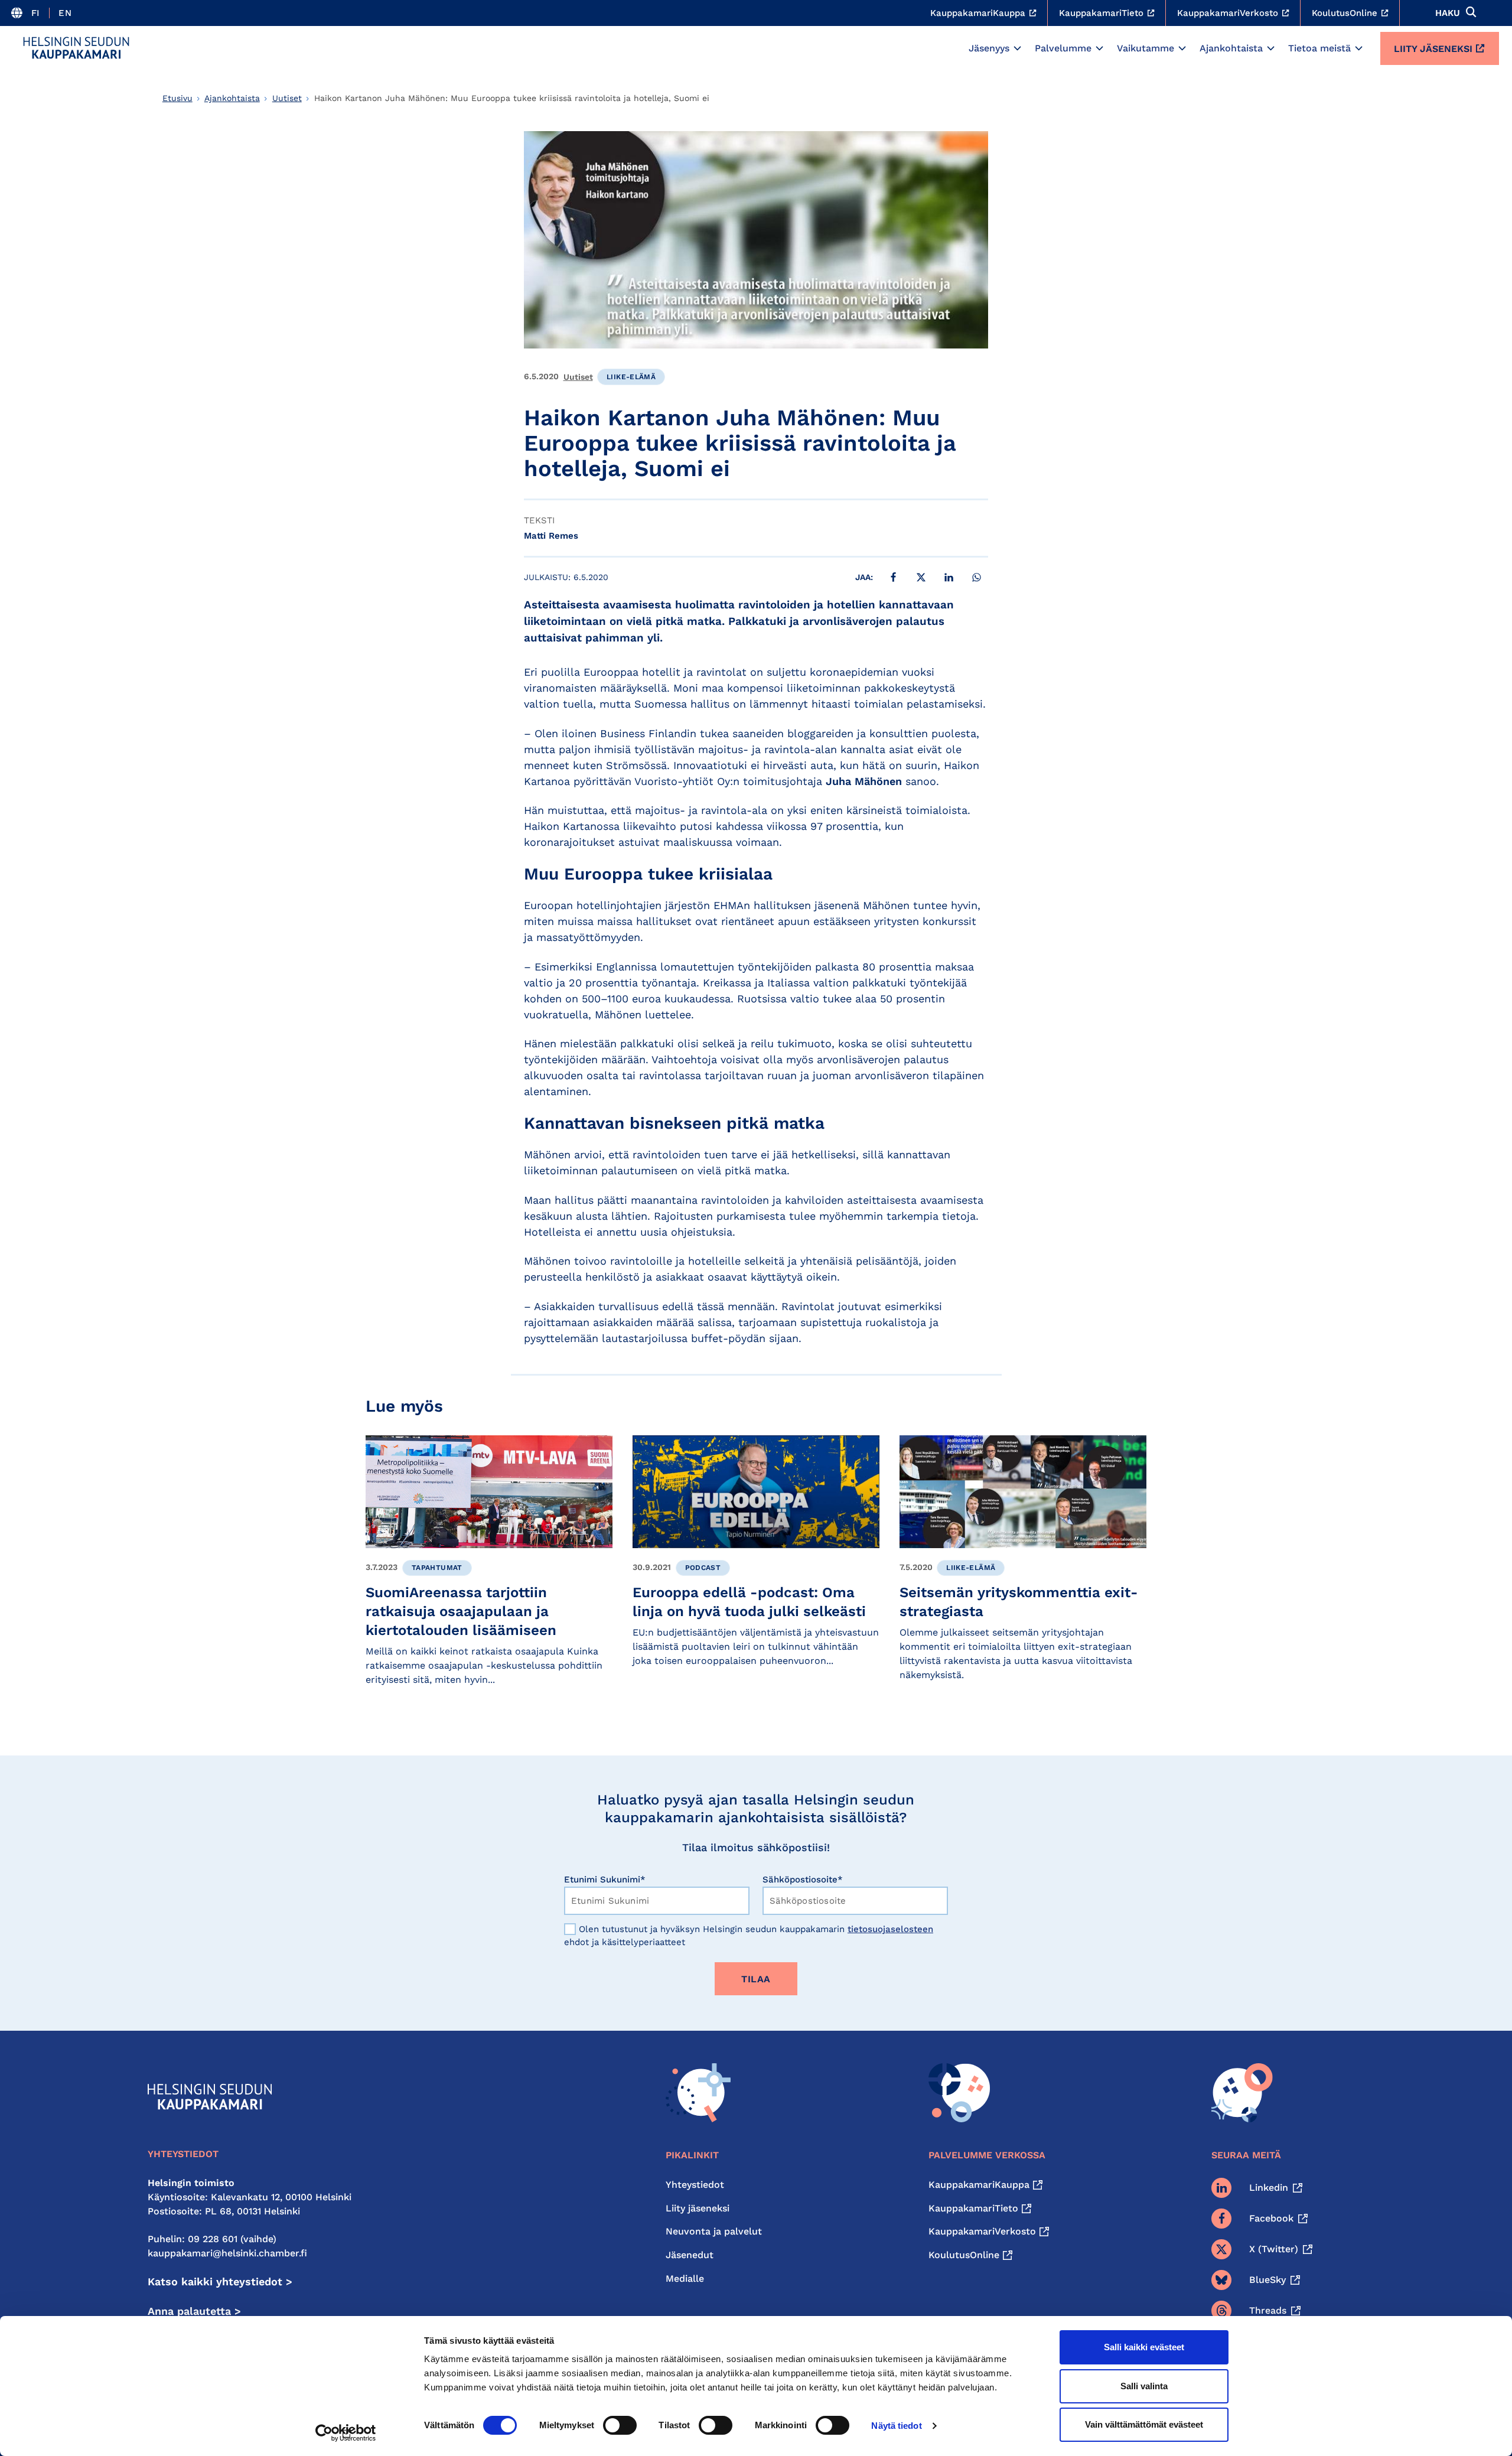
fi (36, 13)
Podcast (703, 1568)
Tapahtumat (437, 1568)
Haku (1448, 13)
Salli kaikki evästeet (1144, 2347)
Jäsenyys (989, 48)
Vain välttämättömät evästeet (1144, 2424)
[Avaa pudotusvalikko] (1017, 48)
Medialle (685, 2279)
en (65, 13)
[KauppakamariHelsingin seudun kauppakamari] (76, 48)
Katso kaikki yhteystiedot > (220, 2281)
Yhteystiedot (695, 2185)
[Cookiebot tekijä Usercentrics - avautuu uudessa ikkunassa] (346, 2433)
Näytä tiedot (896, 2426)
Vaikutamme (1146, 48)
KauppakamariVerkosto (982, 2231)
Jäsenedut (690, 2255)
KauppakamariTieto (973, 2208)
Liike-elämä (631, 377)
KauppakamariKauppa (979, 2185)
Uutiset (287, 98)
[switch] (620, 2425)
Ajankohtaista (1231, 48)
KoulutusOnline (964, 2255)
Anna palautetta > (194, 2311)
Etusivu (177, 98)
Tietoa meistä (1319, 48)
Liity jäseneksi (1433, 49)
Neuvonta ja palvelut (714, 2231)
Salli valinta (1144, 2386)
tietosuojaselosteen (890, 1929)
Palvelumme (1063, 48)
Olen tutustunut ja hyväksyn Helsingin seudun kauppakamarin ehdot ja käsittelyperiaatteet (749, 1936)
